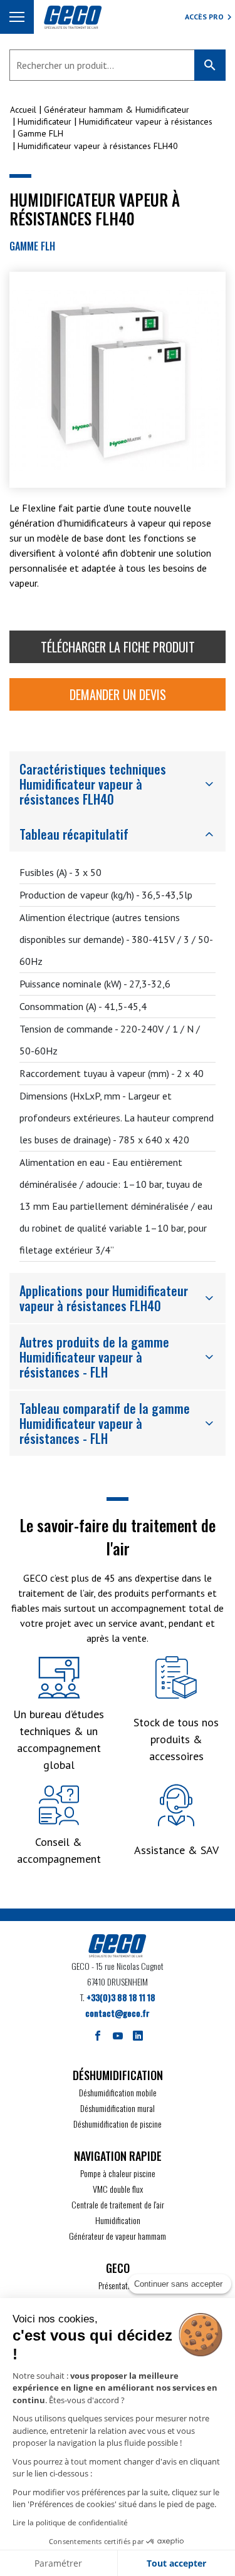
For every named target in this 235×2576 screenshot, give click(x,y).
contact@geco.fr (118, 2013)
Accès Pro (204, 17)
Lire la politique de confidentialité (70, 2522)
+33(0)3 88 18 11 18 (121, 1997)
